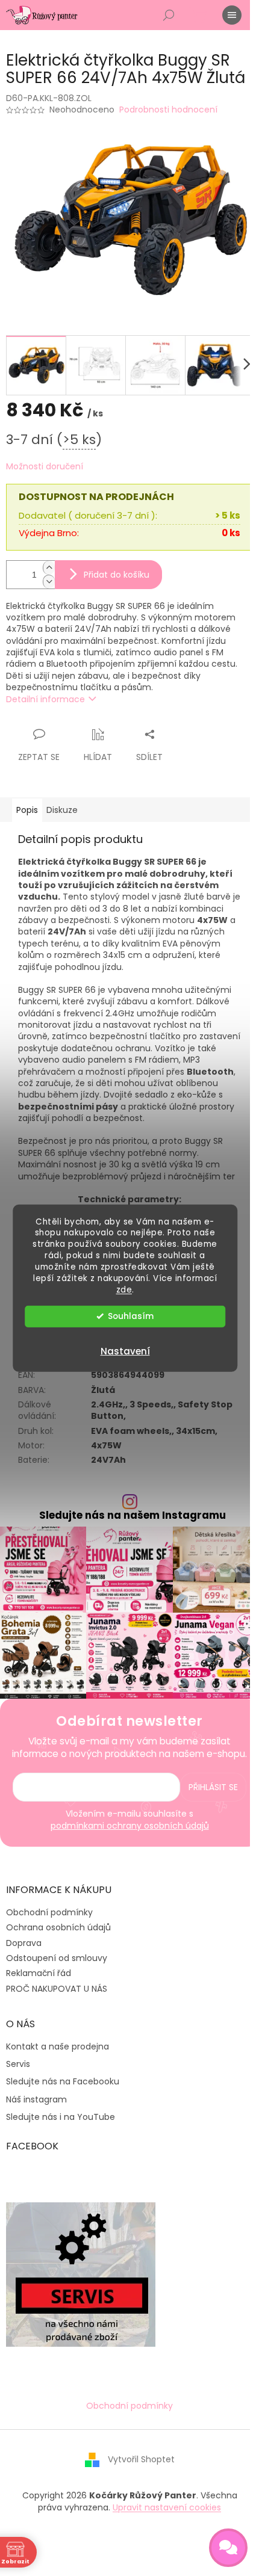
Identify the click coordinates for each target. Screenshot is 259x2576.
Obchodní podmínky (49, 1912)
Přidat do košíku (117, 575)
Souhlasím (131, 1316)
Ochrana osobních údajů (58, 1927)
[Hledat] (169, 15)
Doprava (24, 1943)
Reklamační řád (39, 1973)
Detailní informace (45, 699)
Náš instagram (36, 2100)
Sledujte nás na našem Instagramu (133, 1515)
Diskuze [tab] (62, 810)
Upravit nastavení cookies (167, 2507)
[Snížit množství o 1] (49, 582)
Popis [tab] (27, 810)
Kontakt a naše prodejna (58, 2047)
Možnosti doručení (45, 467)
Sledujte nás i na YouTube (61, 2117)
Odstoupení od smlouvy (57, 1958)
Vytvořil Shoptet (141, 2459)
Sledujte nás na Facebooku (63, 2082)
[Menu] (232, 15)
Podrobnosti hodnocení (168, 110)
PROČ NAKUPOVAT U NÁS (57, 1989)
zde (124, 1290)
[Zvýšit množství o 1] (49, 568)
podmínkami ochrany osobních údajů (130, 1826)
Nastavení (125, 1351)
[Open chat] (228, 2548)
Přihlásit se (213, 1787)
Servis (18, 2064)
